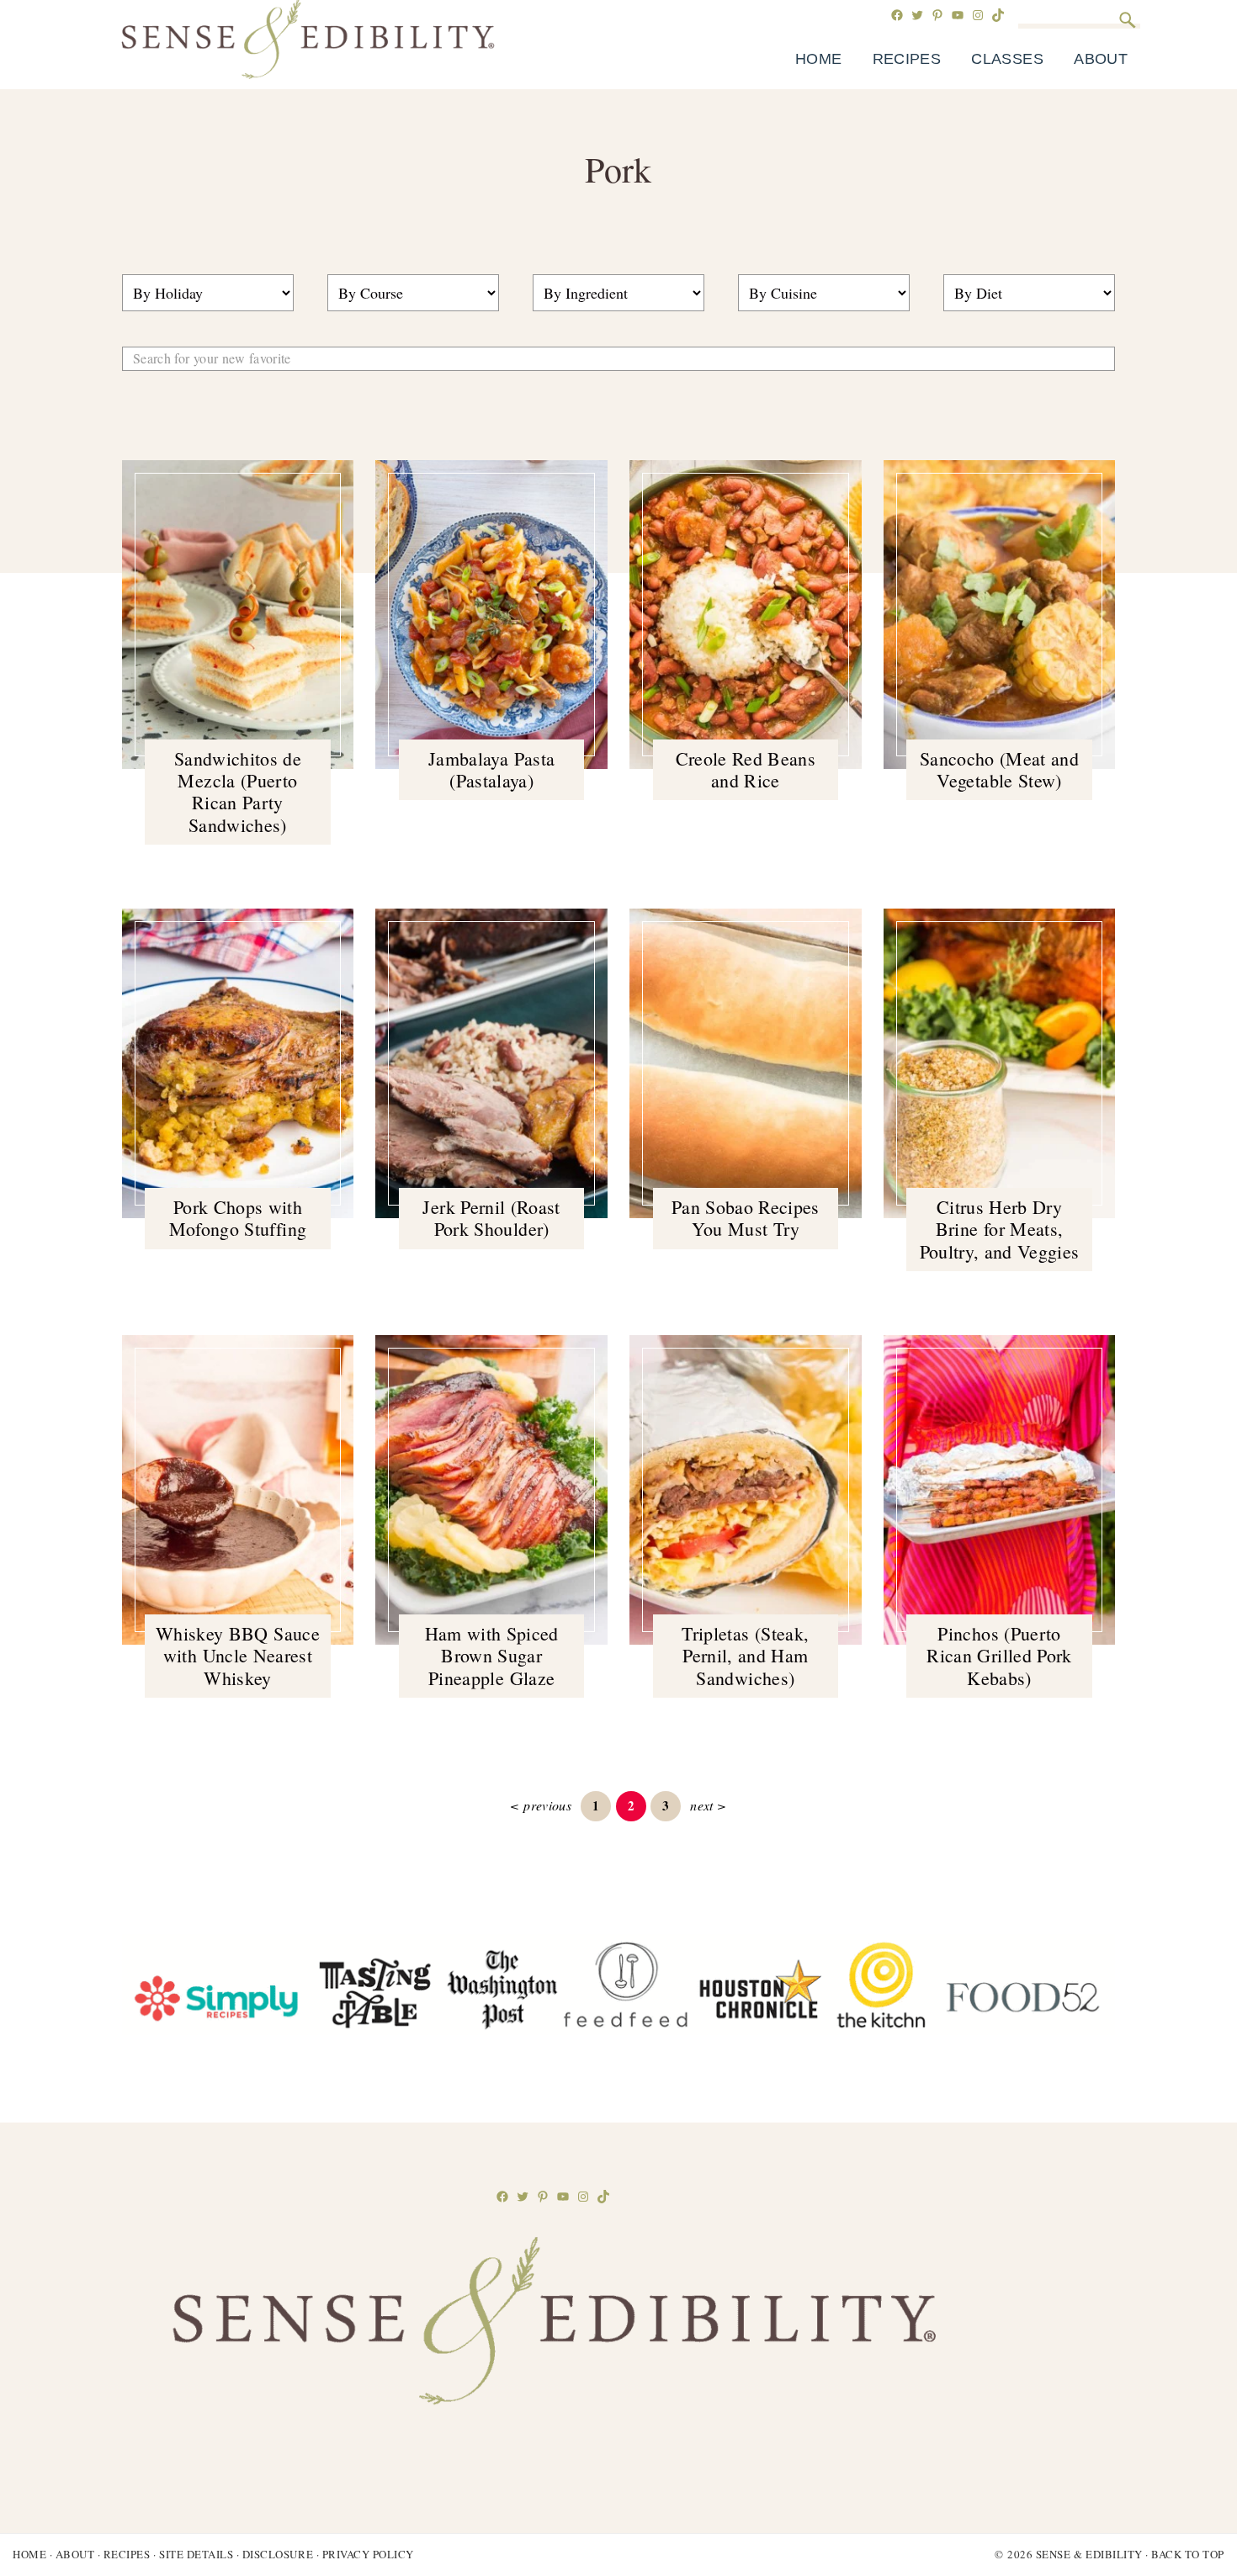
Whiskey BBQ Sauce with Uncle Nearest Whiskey (238, 1656)
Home (29, 2554)
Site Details (196, 2554)
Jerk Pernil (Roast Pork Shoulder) (491, 1218)
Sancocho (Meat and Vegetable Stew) (999, 769)
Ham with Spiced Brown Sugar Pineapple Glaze (492, 1656)
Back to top (1188, 2554)
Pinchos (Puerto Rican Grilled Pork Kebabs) (999, 1656)
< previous (541, 1805)
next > (708, 1805)
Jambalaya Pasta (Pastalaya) (491, 769)
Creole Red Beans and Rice (746, 769)
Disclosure (278, 2554)
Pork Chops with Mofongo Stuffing (238, 1218)
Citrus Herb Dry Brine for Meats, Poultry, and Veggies (1000, 1229)
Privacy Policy (368, 2554)
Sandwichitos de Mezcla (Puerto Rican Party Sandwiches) (238, 792)
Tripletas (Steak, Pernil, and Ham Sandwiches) (745, 1656)
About (75, 2554)
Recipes (127, 2554)
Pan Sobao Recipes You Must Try (746, 1218)
